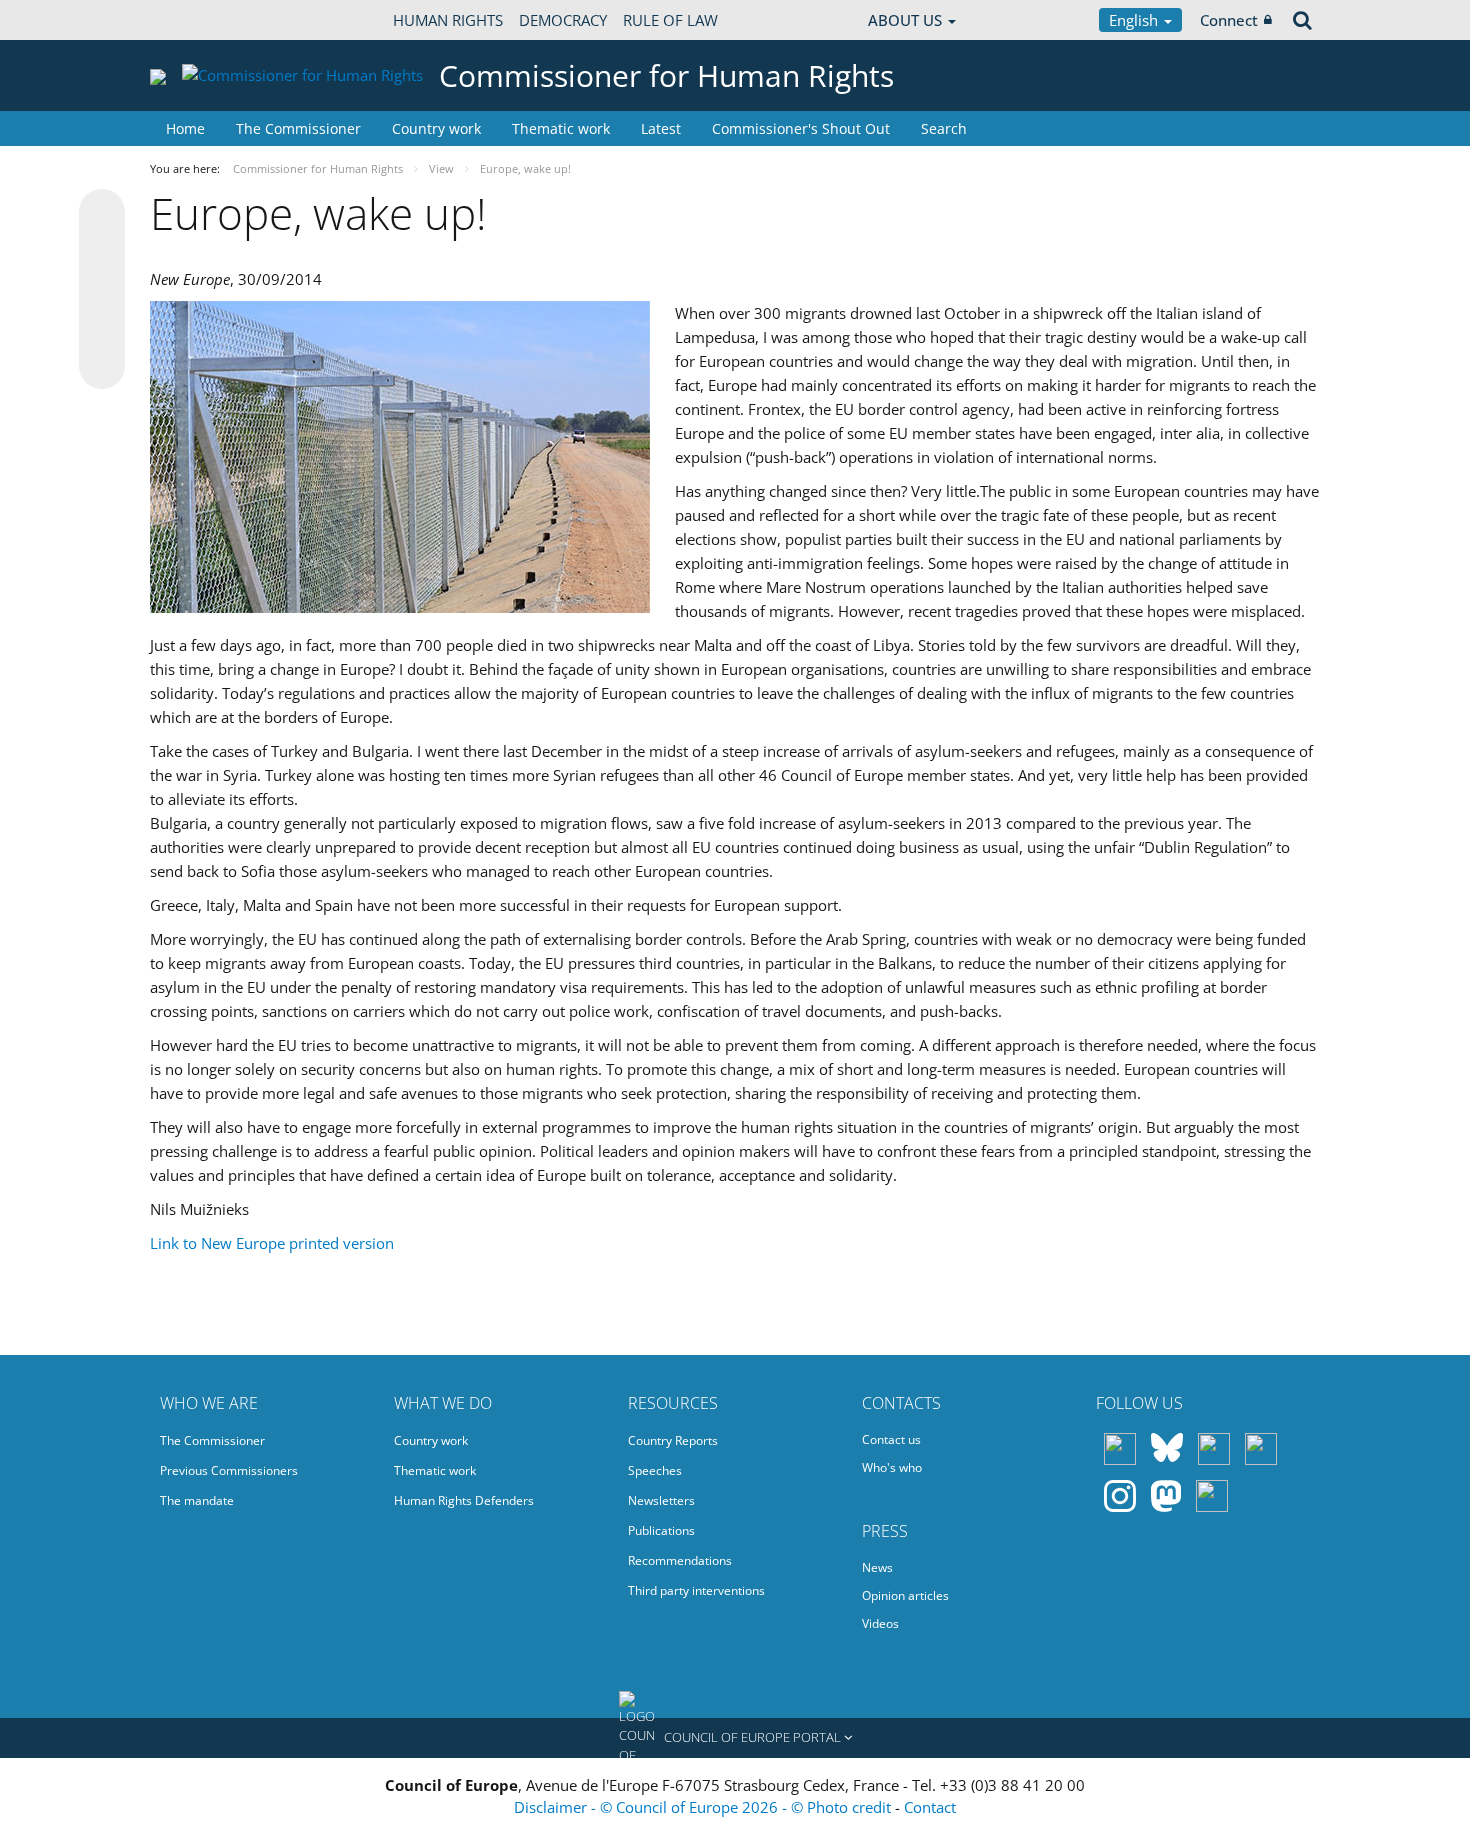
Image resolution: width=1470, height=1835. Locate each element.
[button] (735, 1738)
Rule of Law (670, 20)
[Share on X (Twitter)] (102, 252)
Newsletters (661, 1500)
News (877, 1567)
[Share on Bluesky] (102, 214)
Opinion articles (905, 1595)
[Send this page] (102, 366)
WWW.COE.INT (200, 20)
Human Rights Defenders (464, 1500)
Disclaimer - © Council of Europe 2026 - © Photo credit (704, 1807)
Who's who (892, 1467)
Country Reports (673, 1440)
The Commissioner (298, 128)
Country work (436, 128)
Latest (661, 128)
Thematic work (561, 128)
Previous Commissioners (229, 1470)
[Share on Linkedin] (102, 328)
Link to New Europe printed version (272, 1243)
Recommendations (680, 1560)
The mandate (197, 1500)
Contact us (891, 1439)
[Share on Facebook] (102, 290)
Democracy (563, 20)
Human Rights (448, 20)
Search (944, 128)
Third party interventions (696, 1590)
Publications (661, 1530)
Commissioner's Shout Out (801, 128)
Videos (880, 1623)
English (1135, 20)
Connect (1229, 20)
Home (185, 128)
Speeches (655, 1470)
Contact (930, 1807)
